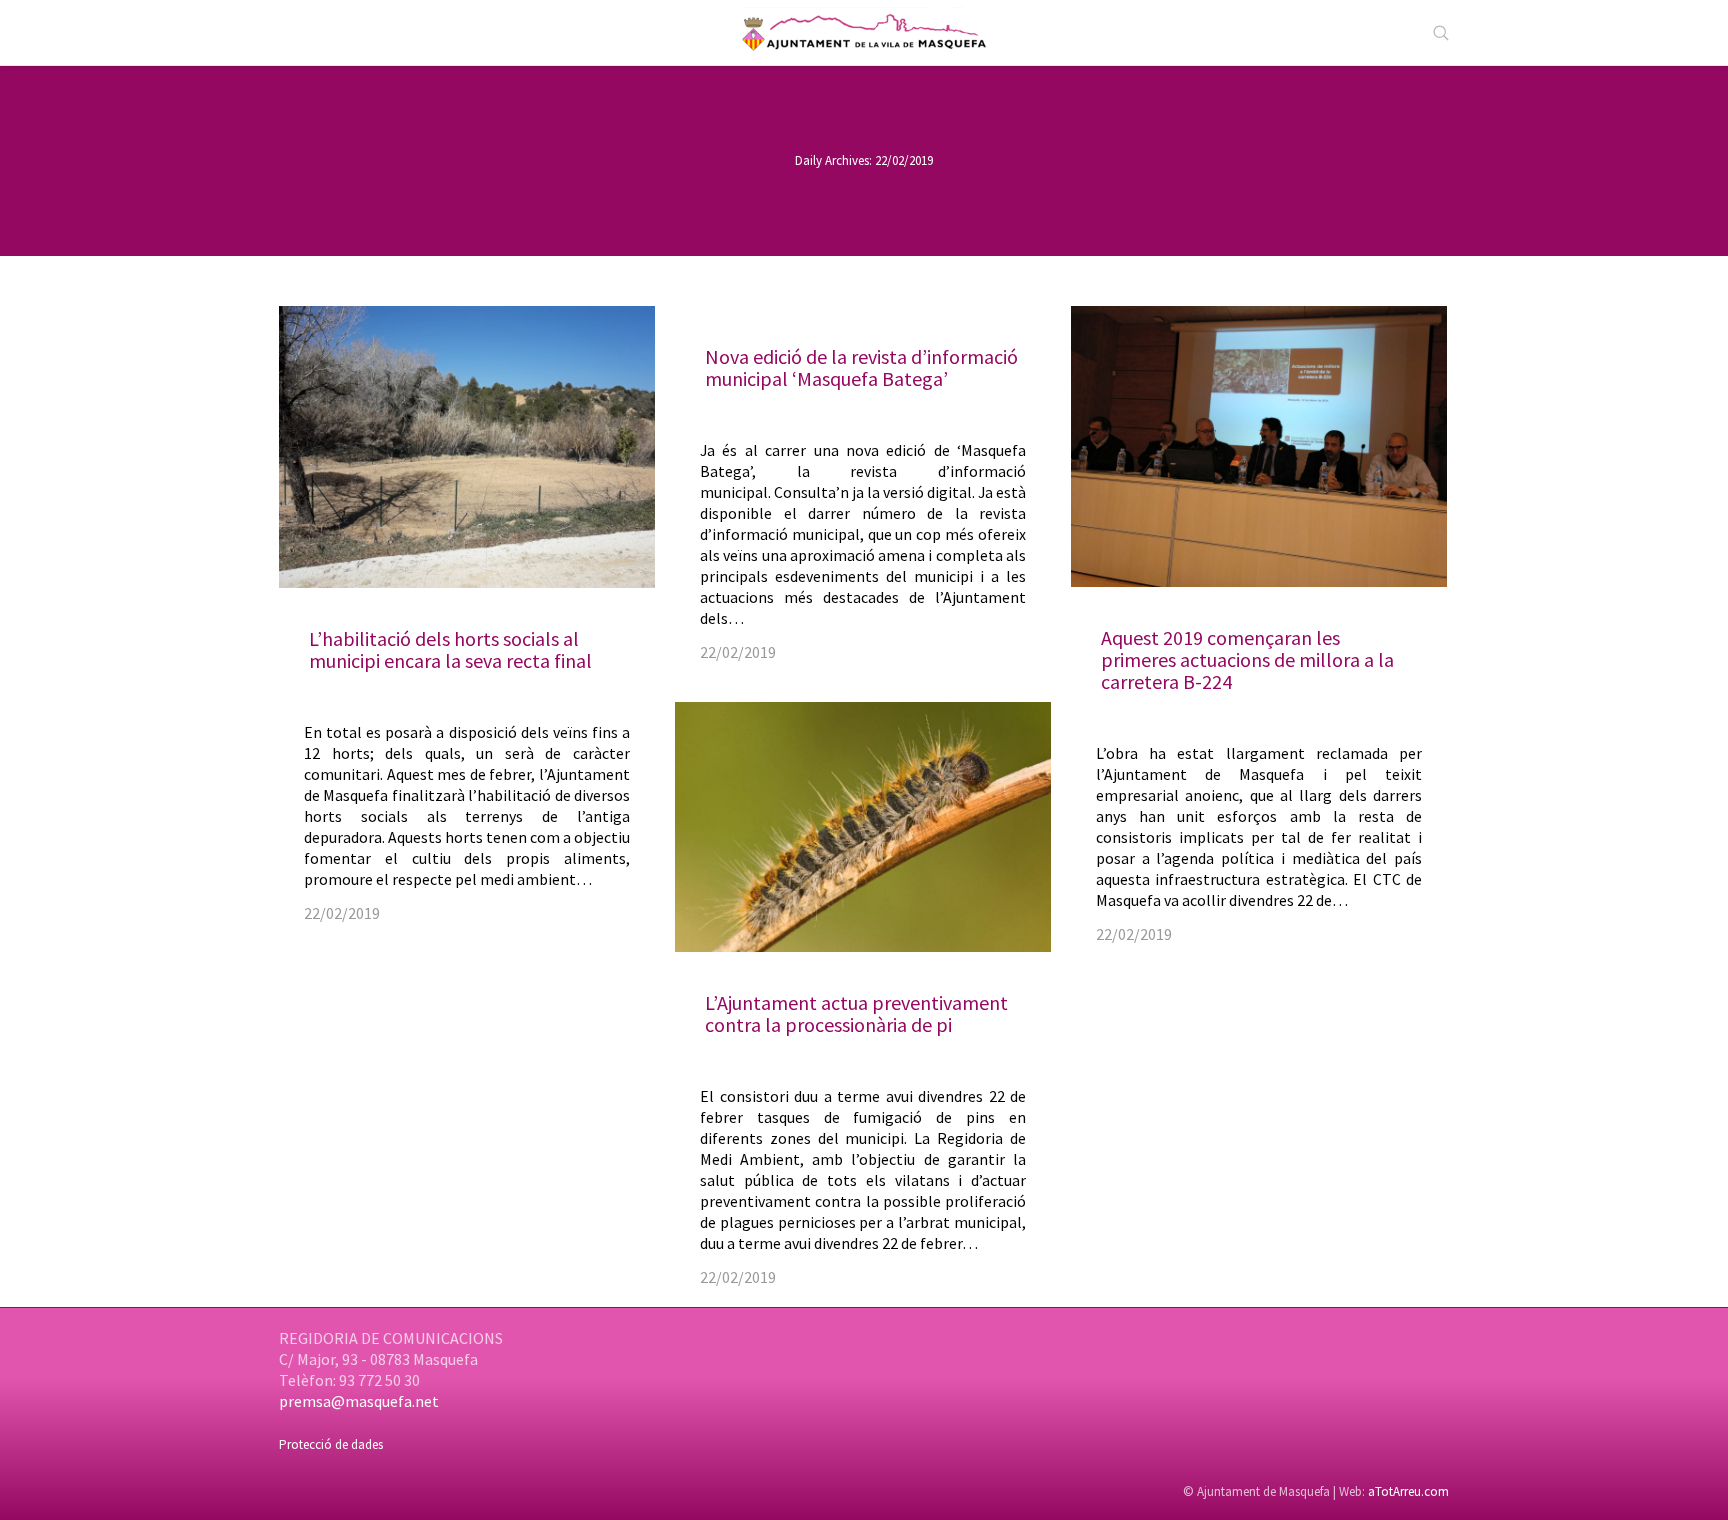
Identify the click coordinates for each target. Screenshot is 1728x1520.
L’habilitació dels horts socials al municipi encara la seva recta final (450, 649)
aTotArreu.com (1408, 1491)
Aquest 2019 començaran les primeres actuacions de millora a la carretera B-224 (1247, 659)
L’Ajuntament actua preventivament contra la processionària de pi (856, 1013)
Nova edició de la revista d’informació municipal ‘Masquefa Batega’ (861, 367)
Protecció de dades (331, 1444)
